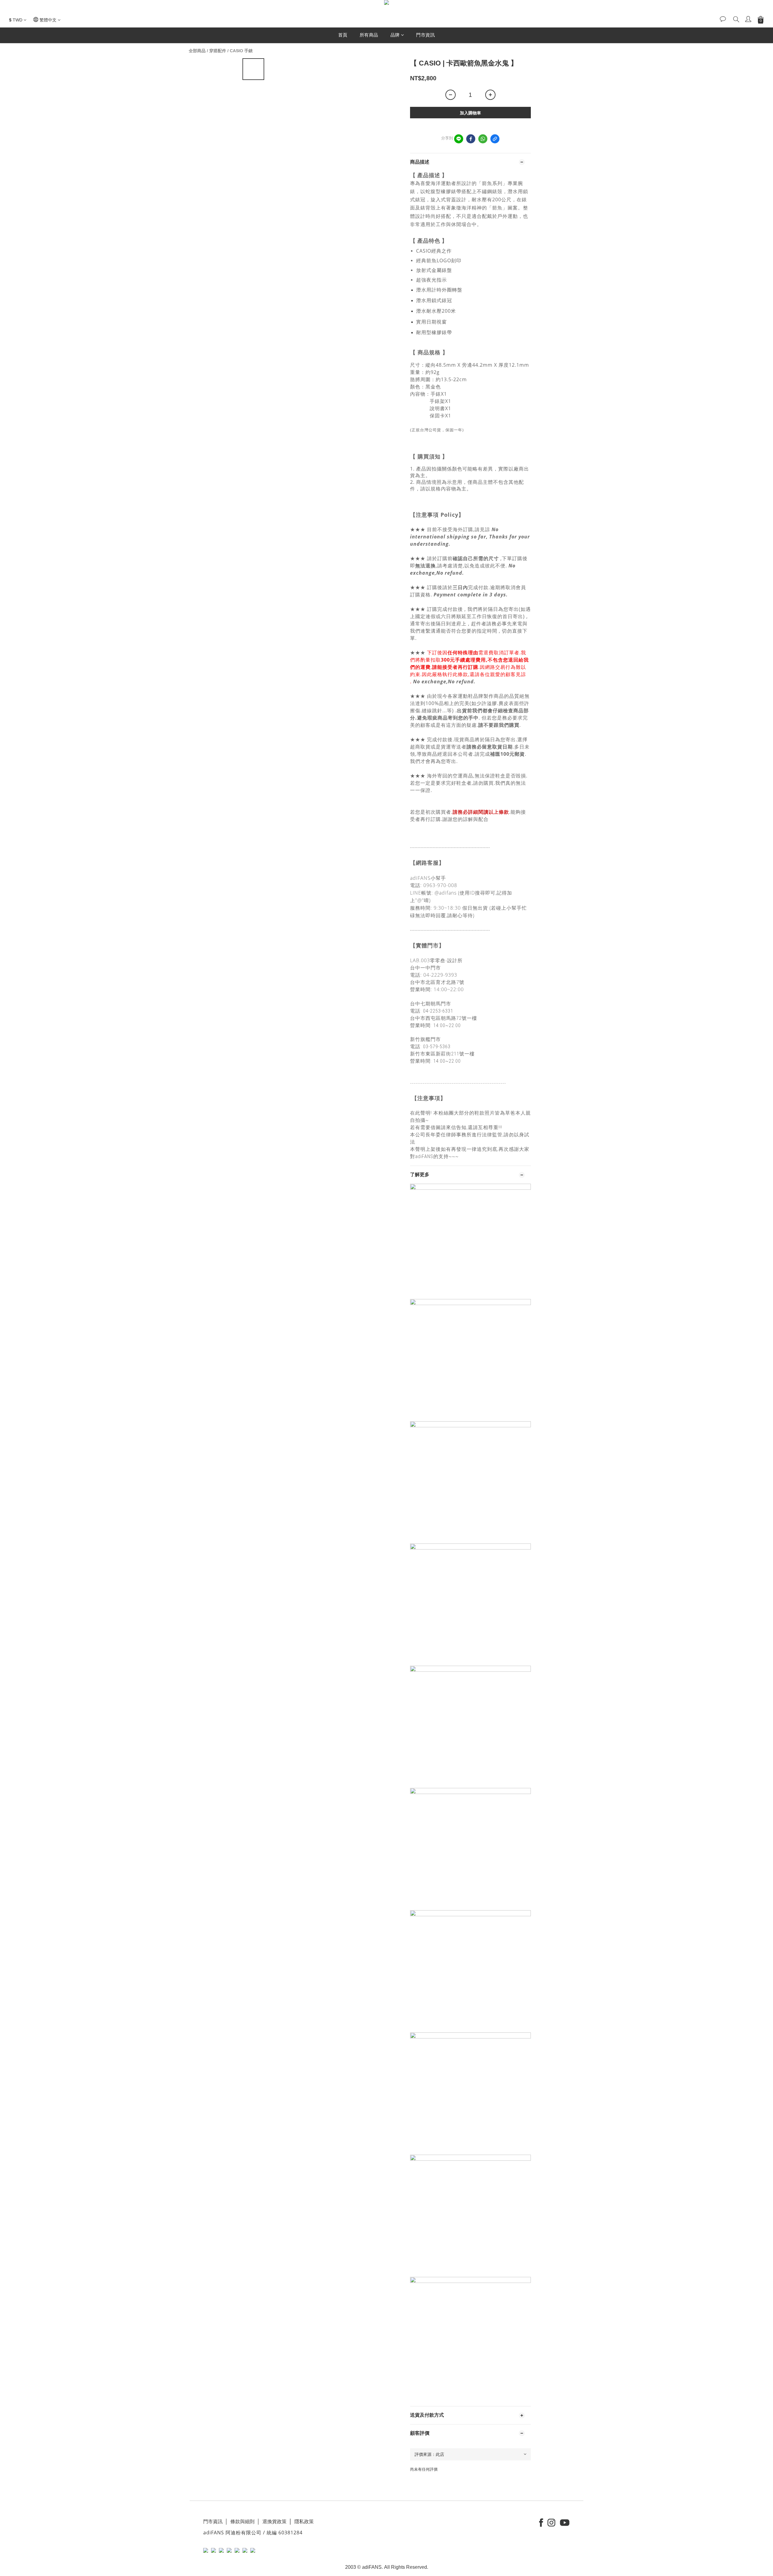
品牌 (395, 35)
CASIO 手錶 (241, 51)
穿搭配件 (218, 51)
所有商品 (369, 35)
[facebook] (471, 139)
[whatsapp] (483, 139)
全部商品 (197, 51)
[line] (459, 139)
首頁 (343, 35)
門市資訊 (425, 35)
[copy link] (495, 139)
